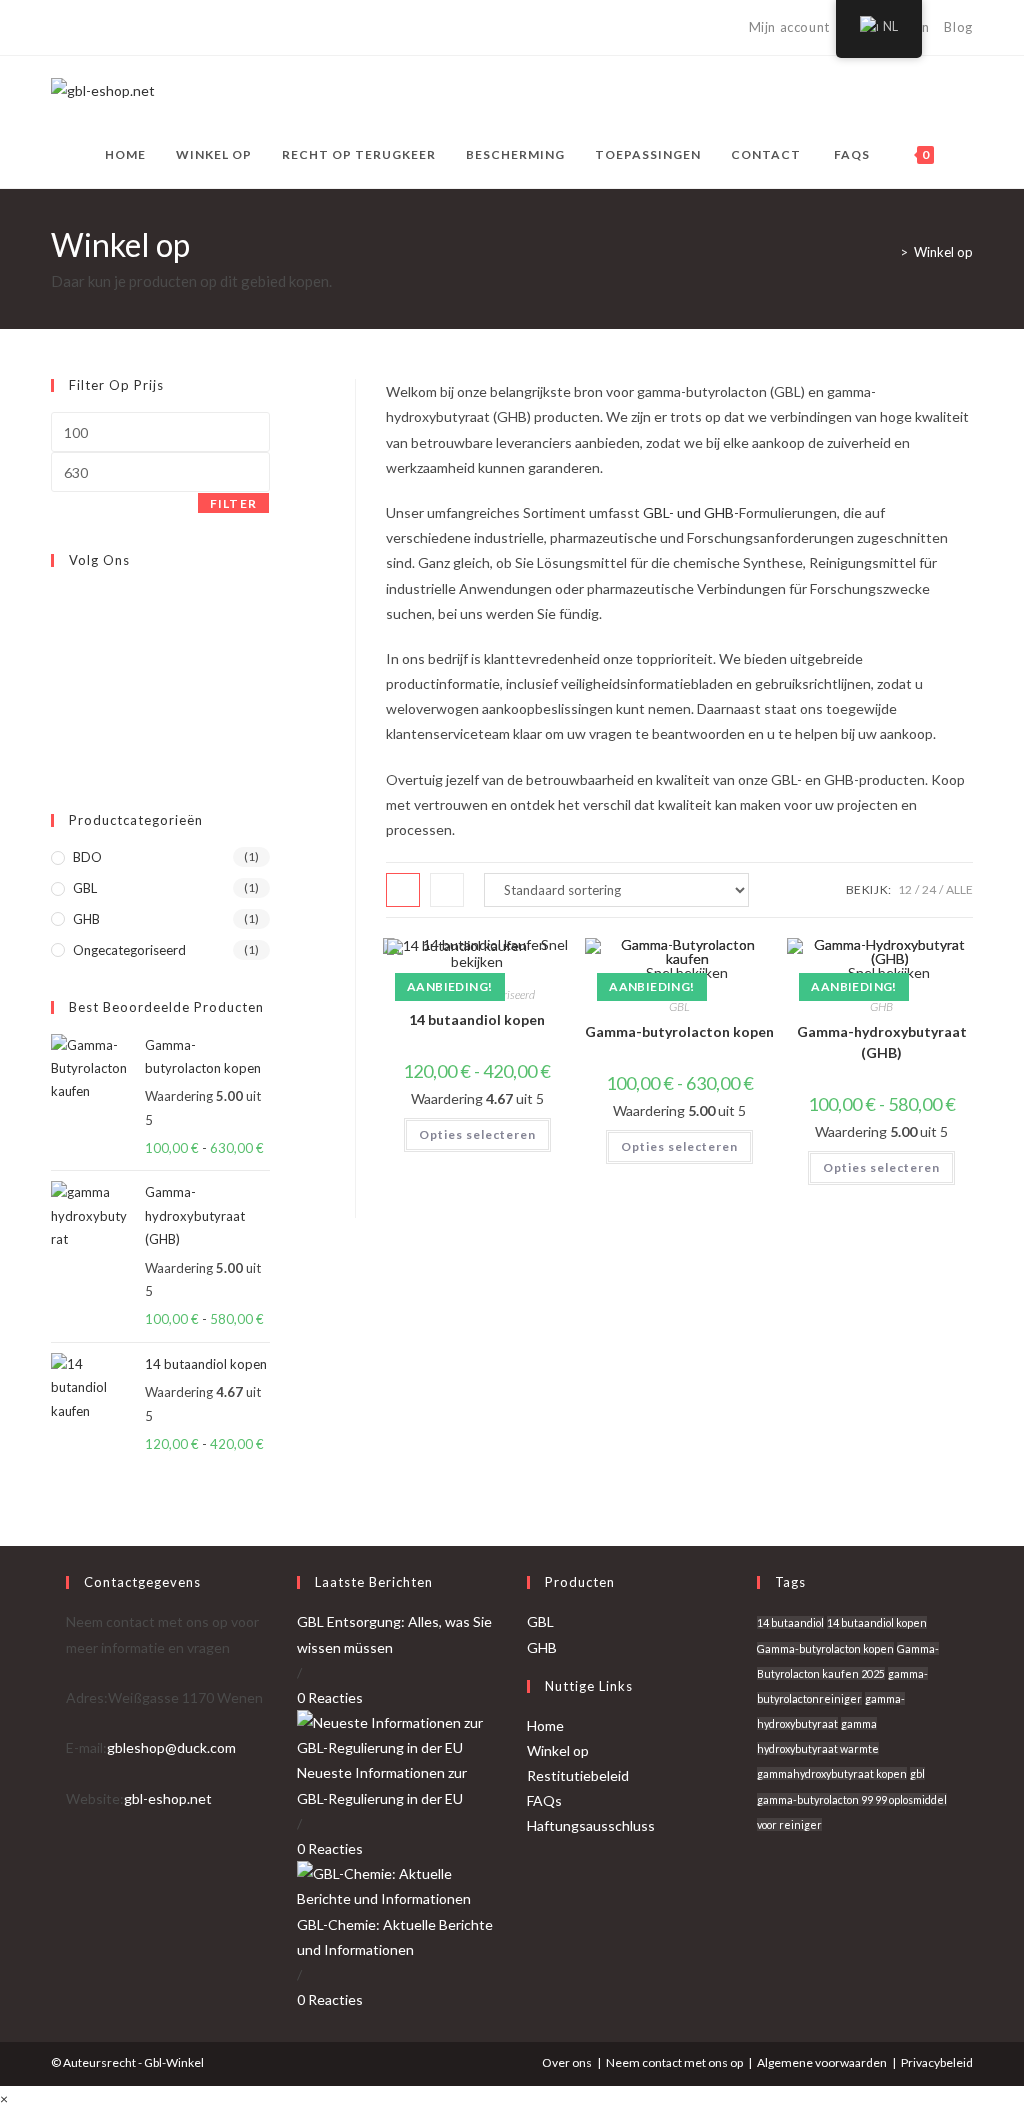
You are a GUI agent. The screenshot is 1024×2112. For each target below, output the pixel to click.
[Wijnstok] (194, 28)
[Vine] (56, 715)
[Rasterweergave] (403, 890)
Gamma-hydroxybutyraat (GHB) (882, 1042)
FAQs (544, 1800)
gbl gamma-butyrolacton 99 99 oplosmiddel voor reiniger (852, 1798)
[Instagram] (148, 28)
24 (929, 889)
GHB (881, 1006)
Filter (233, 503)
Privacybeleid (937, 2062)
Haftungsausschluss (591, 1825)
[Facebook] (79, 28)
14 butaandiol (790, 1622)
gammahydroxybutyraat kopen (832, 1773)
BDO (87, 857)
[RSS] (217, 28)
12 (905, 889)
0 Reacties (330, 1697)
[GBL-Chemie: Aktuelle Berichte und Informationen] (397, 1884)
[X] (59, 28)
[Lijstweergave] (447, 890)
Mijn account (789, 27)
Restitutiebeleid (578, 1775)
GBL (679, 1006)
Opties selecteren (477, 1134)
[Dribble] (125, 28)
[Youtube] (56, 739)
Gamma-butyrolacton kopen (679, 1031)
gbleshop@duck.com (171, 1747)
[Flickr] (56, 692)
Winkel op (943, 252)
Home (545, 1725)
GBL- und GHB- (691, 512)
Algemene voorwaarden (822, 2062)
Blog (958, 27)
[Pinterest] (102, 28)
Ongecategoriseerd (129, 950)
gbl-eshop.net (168, 1798)
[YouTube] (171, 28)
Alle (959, 889)
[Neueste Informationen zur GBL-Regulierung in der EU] (397, 1733)
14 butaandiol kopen (477, 1019)
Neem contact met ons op (674, 2062)
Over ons (567, 2062)
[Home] (889, 252)
